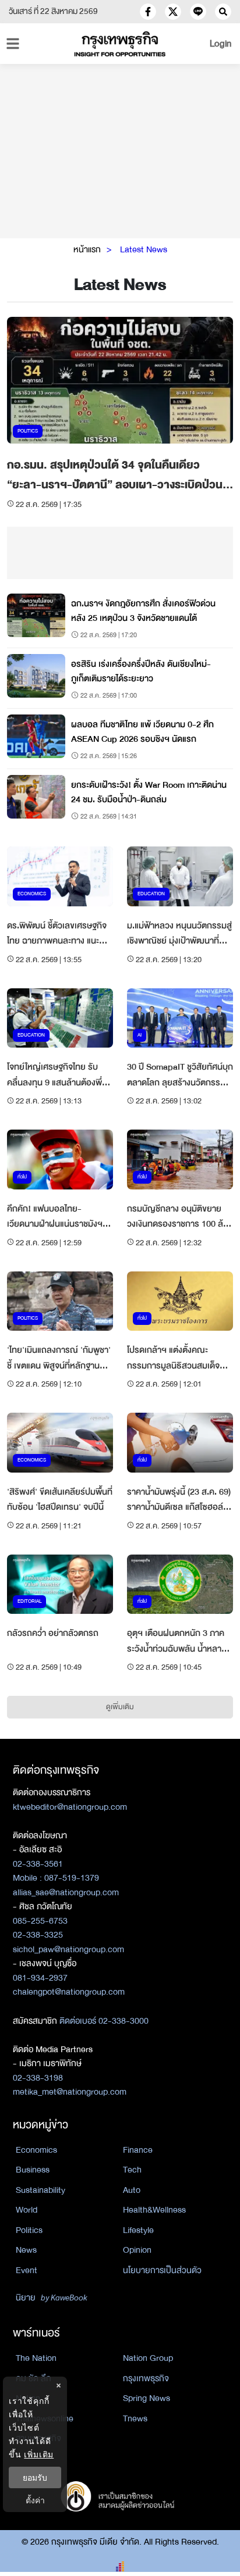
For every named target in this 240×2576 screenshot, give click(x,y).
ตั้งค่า (35, 2500)
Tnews (135, 2418)
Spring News (147, 2398)
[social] (148, 12)
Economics (36, 2150)
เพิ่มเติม (39, 2454)
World (27, 2210)
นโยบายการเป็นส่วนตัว (162, 2270)
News (26, 2250)
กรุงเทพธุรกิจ (146, 2378)
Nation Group (148, 2358)
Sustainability (40, 2190)
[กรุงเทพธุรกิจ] (120, 44)
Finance (138, 2150)
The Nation (36, 2358)
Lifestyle (138, 2230)
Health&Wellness (154, 2210)
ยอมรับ (35, 2477)
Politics (29, 2230)
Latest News (144, 249)
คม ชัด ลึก (33, 2378)
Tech (132, 2170)
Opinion (137, 2250)
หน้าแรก (87, 249)
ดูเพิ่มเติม (120, 1707)
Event (27, 2270)
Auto (132, 2190)
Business (33, 2170)
